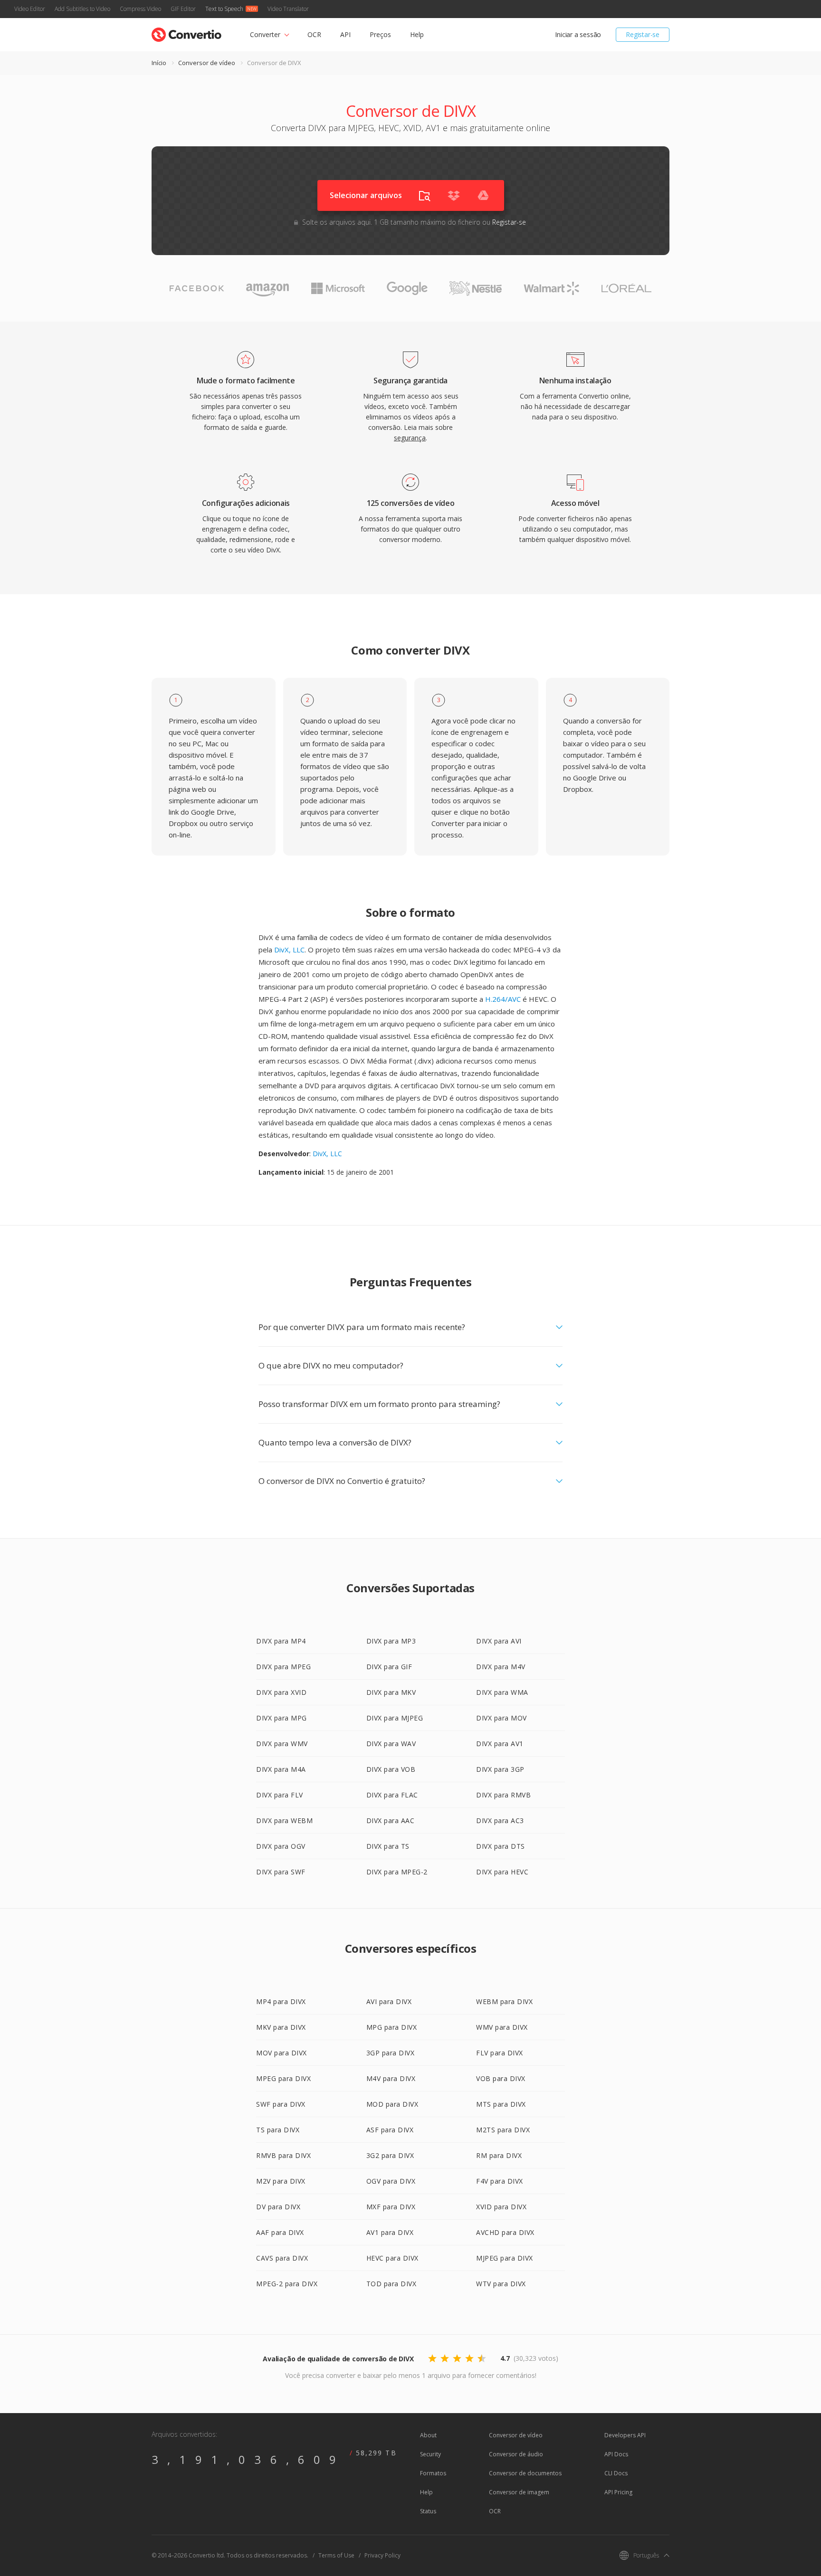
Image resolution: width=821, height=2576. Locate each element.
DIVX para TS (388, 1846)
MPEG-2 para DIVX (287, 2284)
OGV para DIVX (391, 2181)
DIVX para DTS (501, 1846)
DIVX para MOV (501, 1718)
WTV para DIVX (501, 2284)
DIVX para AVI (499, 1641)
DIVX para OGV (281, 1846)
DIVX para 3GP (500, 1769)
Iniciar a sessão (578, 34)
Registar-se (643, 34)
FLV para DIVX (500, 2053)
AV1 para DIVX (390, 2232)
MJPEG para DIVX (505, 2258)
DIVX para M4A (281, 1769)
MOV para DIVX (282, 2053)
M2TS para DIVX (503, 2130)
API (345, 34)
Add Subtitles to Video (82, 9)
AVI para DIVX (389, 2001)
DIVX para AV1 (500, 1744)
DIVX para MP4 (281, 1641)
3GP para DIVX (391, 2053)
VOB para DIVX (501, 2078)
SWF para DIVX (281, 2104)
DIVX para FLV (280, 1795)
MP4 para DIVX (281, 2001)
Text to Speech (224, 9)
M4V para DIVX (391, 2078)
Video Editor (30, 9)
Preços (380, 34)
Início (159, 63)
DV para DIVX (278, 2207)
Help (417, 34)
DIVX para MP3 (391, 1641)
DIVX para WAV (391, 1744)
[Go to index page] (186, 33)
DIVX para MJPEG (395, 1718)
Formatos (433, 2473)
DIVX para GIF (389, 1667)
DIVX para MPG (282, 1718)
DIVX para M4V (501, 1667)
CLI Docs (616, 2473)
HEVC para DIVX (392, 2258)
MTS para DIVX (501, 2104)
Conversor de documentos (525, 2473)
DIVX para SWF (281, 1872)
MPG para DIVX (392, 2027)
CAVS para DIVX (282, 2258)
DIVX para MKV (391, 1692)
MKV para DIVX (281, 2027)
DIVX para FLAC (392, 1795)
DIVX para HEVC (502, 1872)
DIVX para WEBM (284, 1820)
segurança (410, 438)
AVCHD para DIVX (505, 2232)
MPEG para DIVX (283, 2078)
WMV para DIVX (502, 2027)
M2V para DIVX (281, 2181)
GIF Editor (183, 9)
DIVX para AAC (391, 1820)
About (428, 2435)
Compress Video (140, 9)
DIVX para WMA (502, 1692)
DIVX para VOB (391, 1769)
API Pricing (618, 2492)
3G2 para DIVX (390, 2155)
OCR (314, 34)
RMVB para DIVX (283, 2155)
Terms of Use (336, 2555)
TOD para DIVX (391, 2284)
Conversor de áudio (516, 2454)
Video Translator (288, 9)
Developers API (625, 2435)
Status (428, 2511)
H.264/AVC (503, 999)
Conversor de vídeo (207, 63)
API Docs (616, 2454)
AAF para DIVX (280, 2232)
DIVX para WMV (282, 1744)
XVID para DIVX (501, 2207)
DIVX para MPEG (283, 1667)
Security (430, 2454)
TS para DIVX (278, 2130)
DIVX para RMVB (503, 1795)
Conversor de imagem (519, 2492)
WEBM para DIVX (504, 2001)
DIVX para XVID (281, 1692)
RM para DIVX (499, 2155)
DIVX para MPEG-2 (397, 1872)
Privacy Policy (382, 2555)
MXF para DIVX (391, 2207)
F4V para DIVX (500, 2181)
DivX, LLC (289, 950)
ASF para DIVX (390, 2130)
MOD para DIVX (392, 2104)
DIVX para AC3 (500, 1820)
